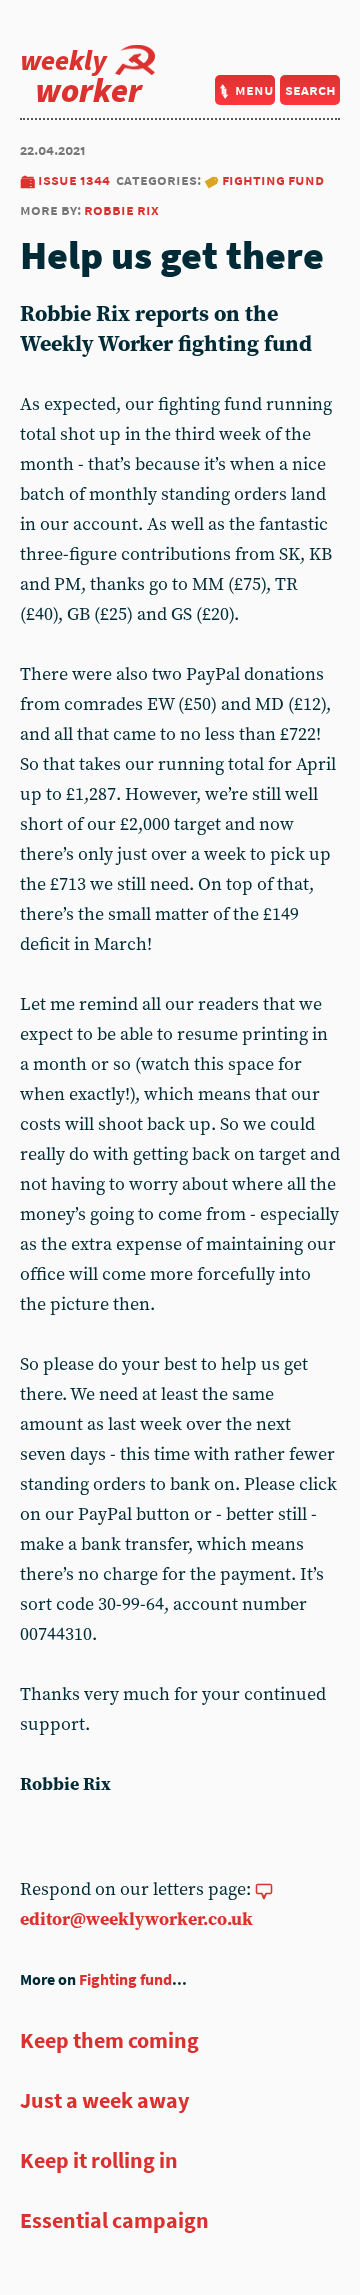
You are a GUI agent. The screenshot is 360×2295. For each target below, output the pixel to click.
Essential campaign (114, 2220)
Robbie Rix (121, 209)
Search (310, 89)
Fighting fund (273, 179)
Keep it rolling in (99, 2160)
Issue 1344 (74, 179)
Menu (254, 89)
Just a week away (104, 2100)
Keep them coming (109, 2040)
